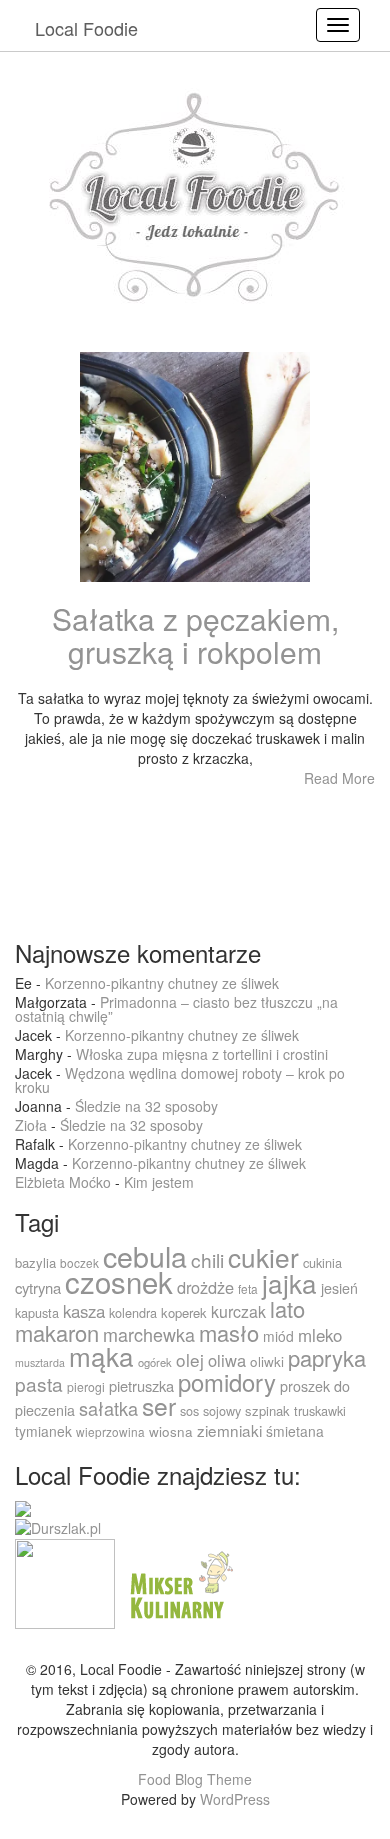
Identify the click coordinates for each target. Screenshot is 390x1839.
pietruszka (141, 1385)
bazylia (35, 1262)
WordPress (235, 1799)
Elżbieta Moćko (63, 1182)
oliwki (267, 1361)
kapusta (37, 1312)
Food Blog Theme (195, 1779)
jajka (289, 1282)
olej (190, 1359)
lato (287, 1308)
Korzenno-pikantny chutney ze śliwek (162, 983)
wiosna (171, 1431)
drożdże (205, 1287)
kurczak (238, 1311)
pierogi (86, 1386)
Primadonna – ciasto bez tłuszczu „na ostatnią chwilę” (176, 1009)
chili (207, 1259)
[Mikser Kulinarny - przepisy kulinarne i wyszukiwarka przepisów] (179, 1581)
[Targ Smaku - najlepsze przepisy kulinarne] (65, 1581)
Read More (339, 778)
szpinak (267, 1410)
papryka (327, 1357)
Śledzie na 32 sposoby (146, 1106)
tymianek (43, 1431)
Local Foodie (86, 28)
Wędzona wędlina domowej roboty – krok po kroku (180, 1080)
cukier (263, 1256)
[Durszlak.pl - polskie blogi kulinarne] (58, 1527)
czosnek (119, 1281)
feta (248, 1288)
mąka (101, 1355)
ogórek (155, 1362)
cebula (145, 1255)
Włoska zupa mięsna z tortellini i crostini (202, 1054)
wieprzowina (110, 1431)
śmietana (295, 1431)
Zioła (31, 1125)
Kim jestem (159, 1182)
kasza (84, 1311)
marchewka (149, 1334)
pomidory (227, 1382)
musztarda (40, 1362)
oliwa (227, 1360)
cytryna (38, 1287)
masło (229, 1332)
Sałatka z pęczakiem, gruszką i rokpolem (195, 635)
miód (278, 1336)
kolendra (133, 1312)
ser (159, 1405)
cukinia (322, 1262)
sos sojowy (210, 1410)
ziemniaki (229, 1430)
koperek (184, 1312)
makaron (57, 1332)
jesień (339, 1288)
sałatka (108, 1408)
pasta (39, 1383)
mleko (320, 1335)
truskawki (320, 1410)
